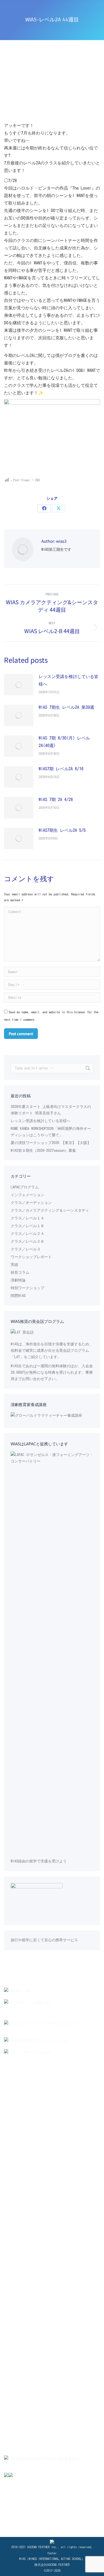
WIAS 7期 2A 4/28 (56, 799)
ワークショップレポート (31, 1257)
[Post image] (19, 685)
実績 (14, 1265)
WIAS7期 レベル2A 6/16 (61, 769)
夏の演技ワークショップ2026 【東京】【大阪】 (51, 1143)
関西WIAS (18, 1296)
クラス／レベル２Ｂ (27, 1241)
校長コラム (20, 1272)
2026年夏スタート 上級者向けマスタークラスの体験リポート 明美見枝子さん (51, 1110)
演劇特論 (18, 1280)
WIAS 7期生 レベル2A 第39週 (66, 707)
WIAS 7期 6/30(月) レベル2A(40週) (64, 742)
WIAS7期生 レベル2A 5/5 (62, 830)
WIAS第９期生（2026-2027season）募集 (43, 1150)
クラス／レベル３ (26, 1249)
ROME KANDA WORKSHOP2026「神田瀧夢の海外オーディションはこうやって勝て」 (51, 1132)
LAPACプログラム (25, 1187)
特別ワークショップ (27, 1288)
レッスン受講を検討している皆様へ (69, 680)
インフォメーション (27, 1195)
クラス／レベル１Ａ (27, 1218)
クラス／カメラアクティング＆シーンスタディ (50, 1210)
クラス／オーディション (31, 1203)
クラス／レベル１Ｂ (27, 1226)
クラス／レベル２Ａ (27, 1234)
